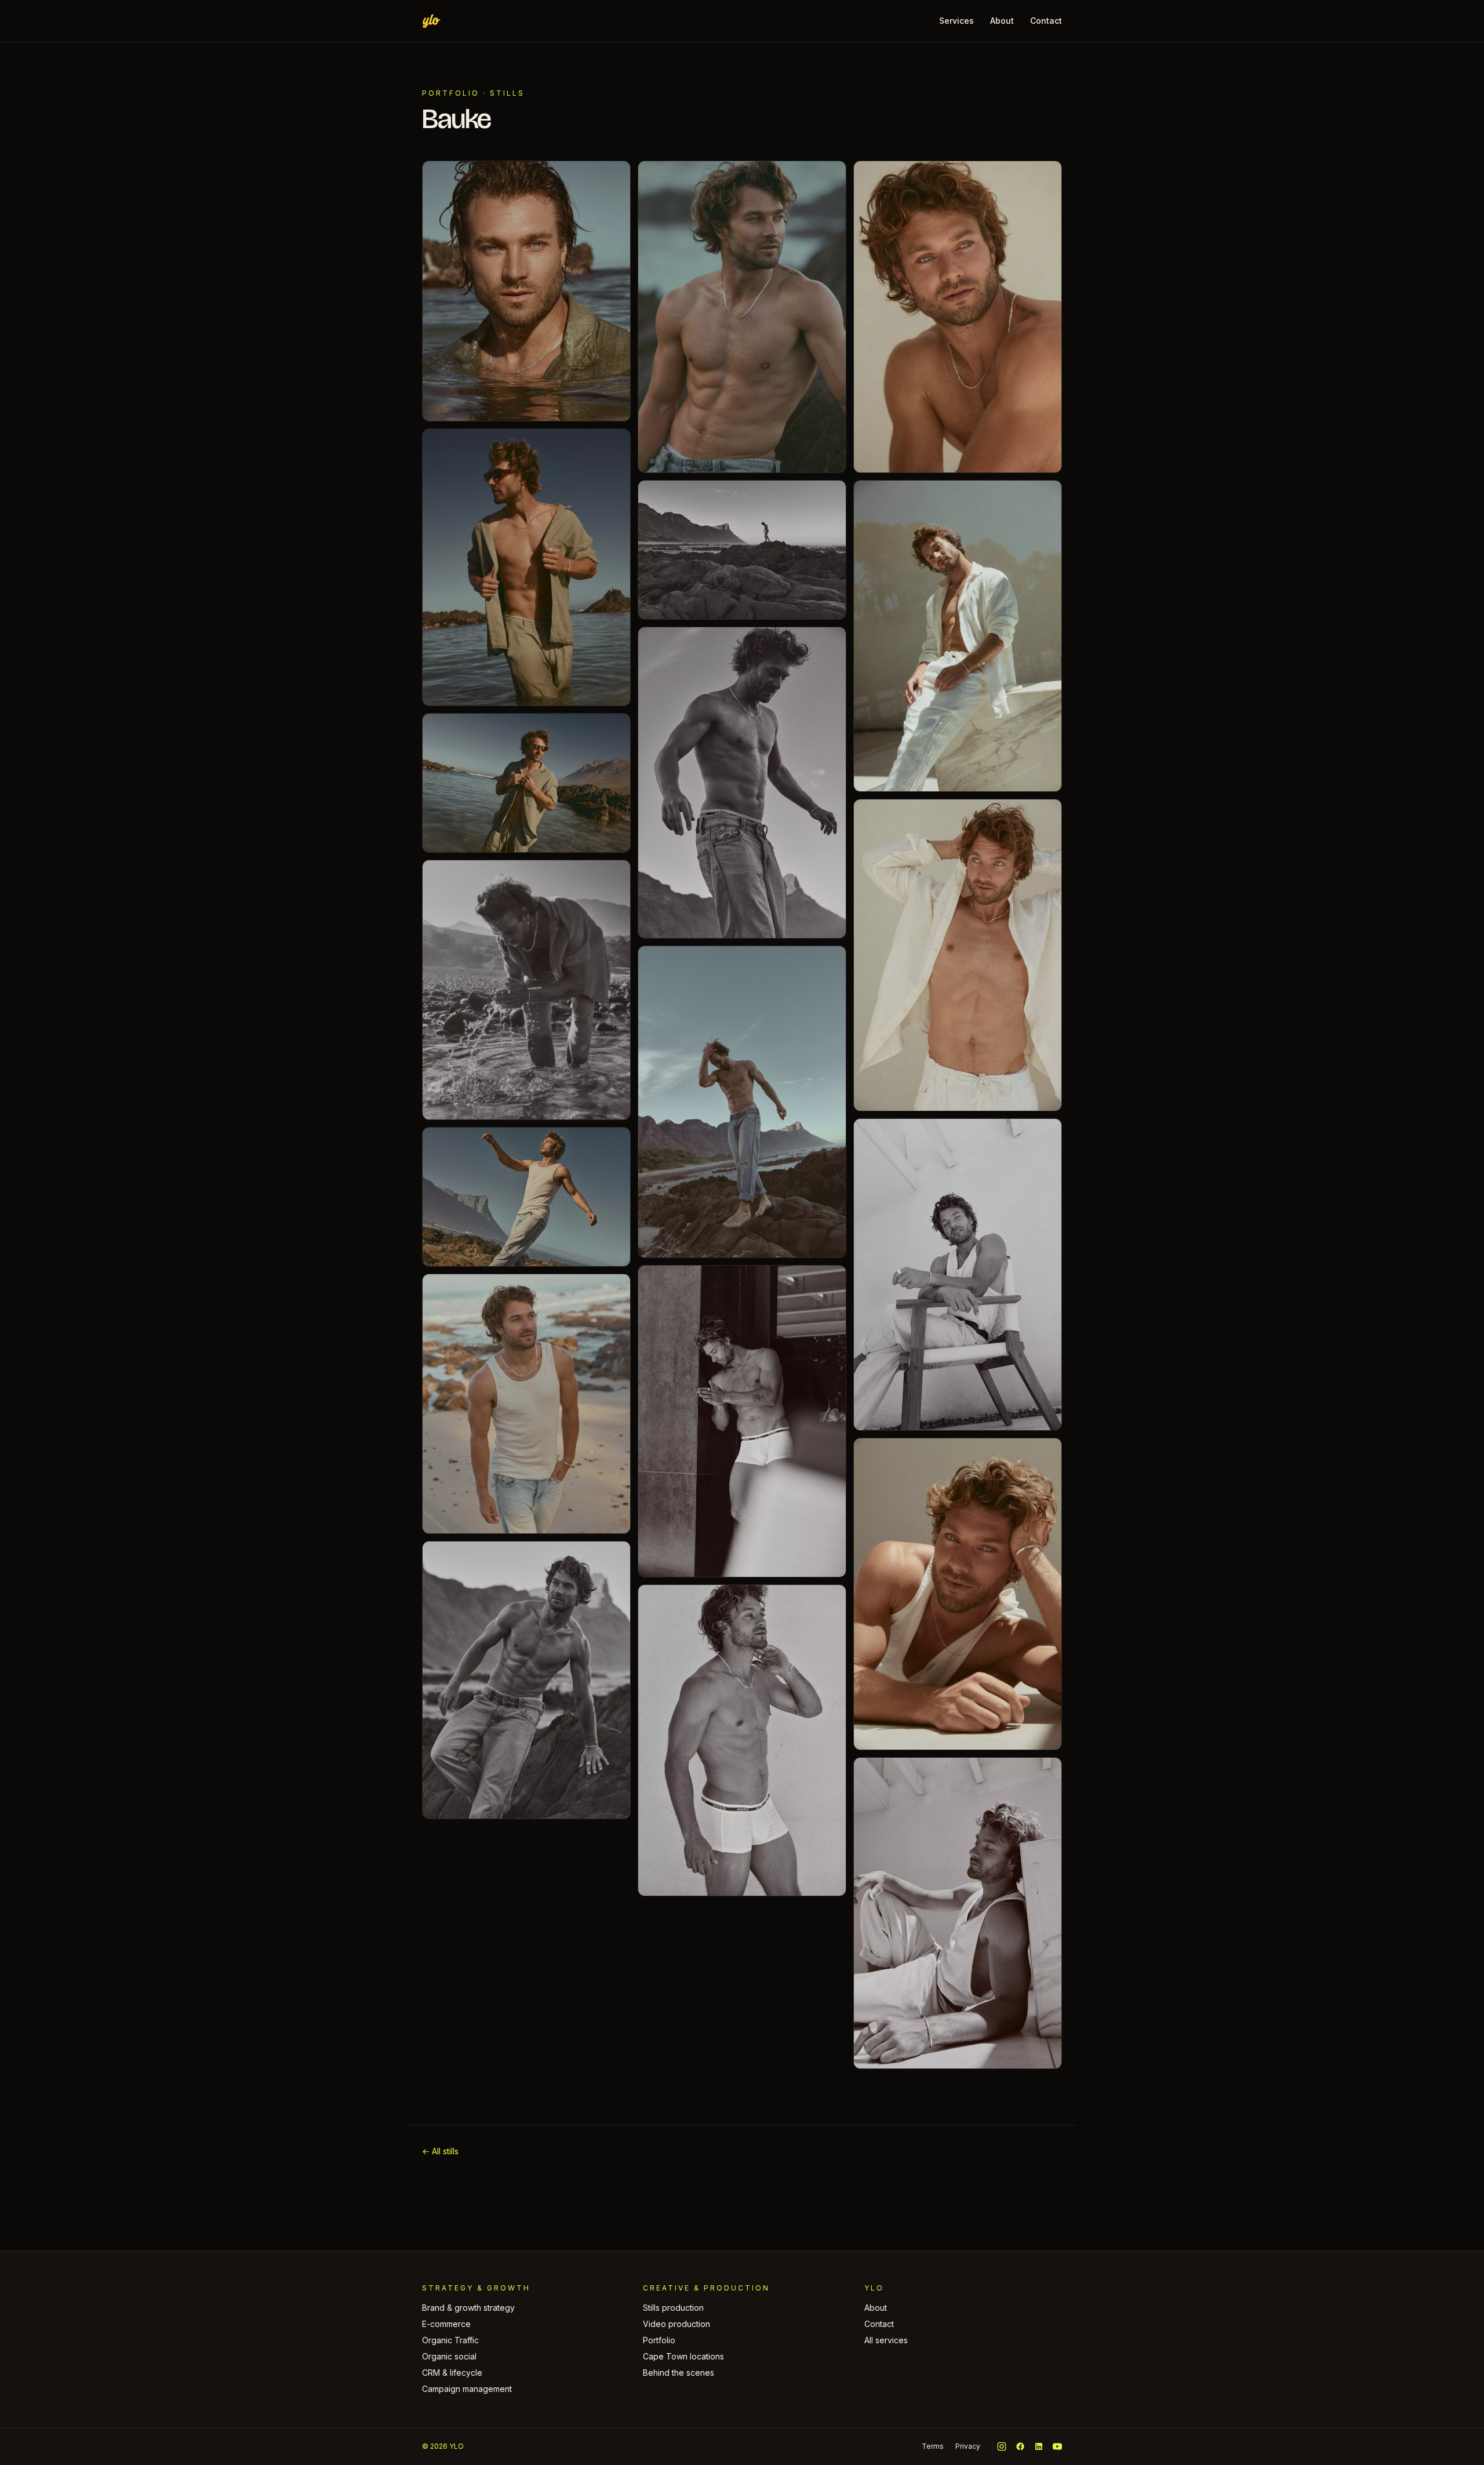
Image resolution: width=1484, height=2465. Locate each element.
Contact (1046, 21)
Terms (933, 2446)
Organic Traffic (450, 2340)
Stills (507, 93)
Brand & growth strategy (468, 2308)
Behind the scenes (679, 2373)
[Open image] (526, 291)
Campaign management (467, 2389)
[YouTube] (1057, 2446)
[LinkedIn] (1039, 2446)
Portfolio (451, 93)
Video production (676, 2324)
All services (886, 2340)
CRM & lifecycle (452, 2373)
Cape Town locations (683, 2356)
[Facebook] (1020, 2446)
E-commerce (446, 2324)
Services (956, 21)
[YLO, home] (431, 21)
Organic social (449, 2356)
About (1002, 21)
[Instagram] (1002, 2446)
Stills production (673, 2308)
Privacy (968, 2446)
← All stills (440, 2151)
